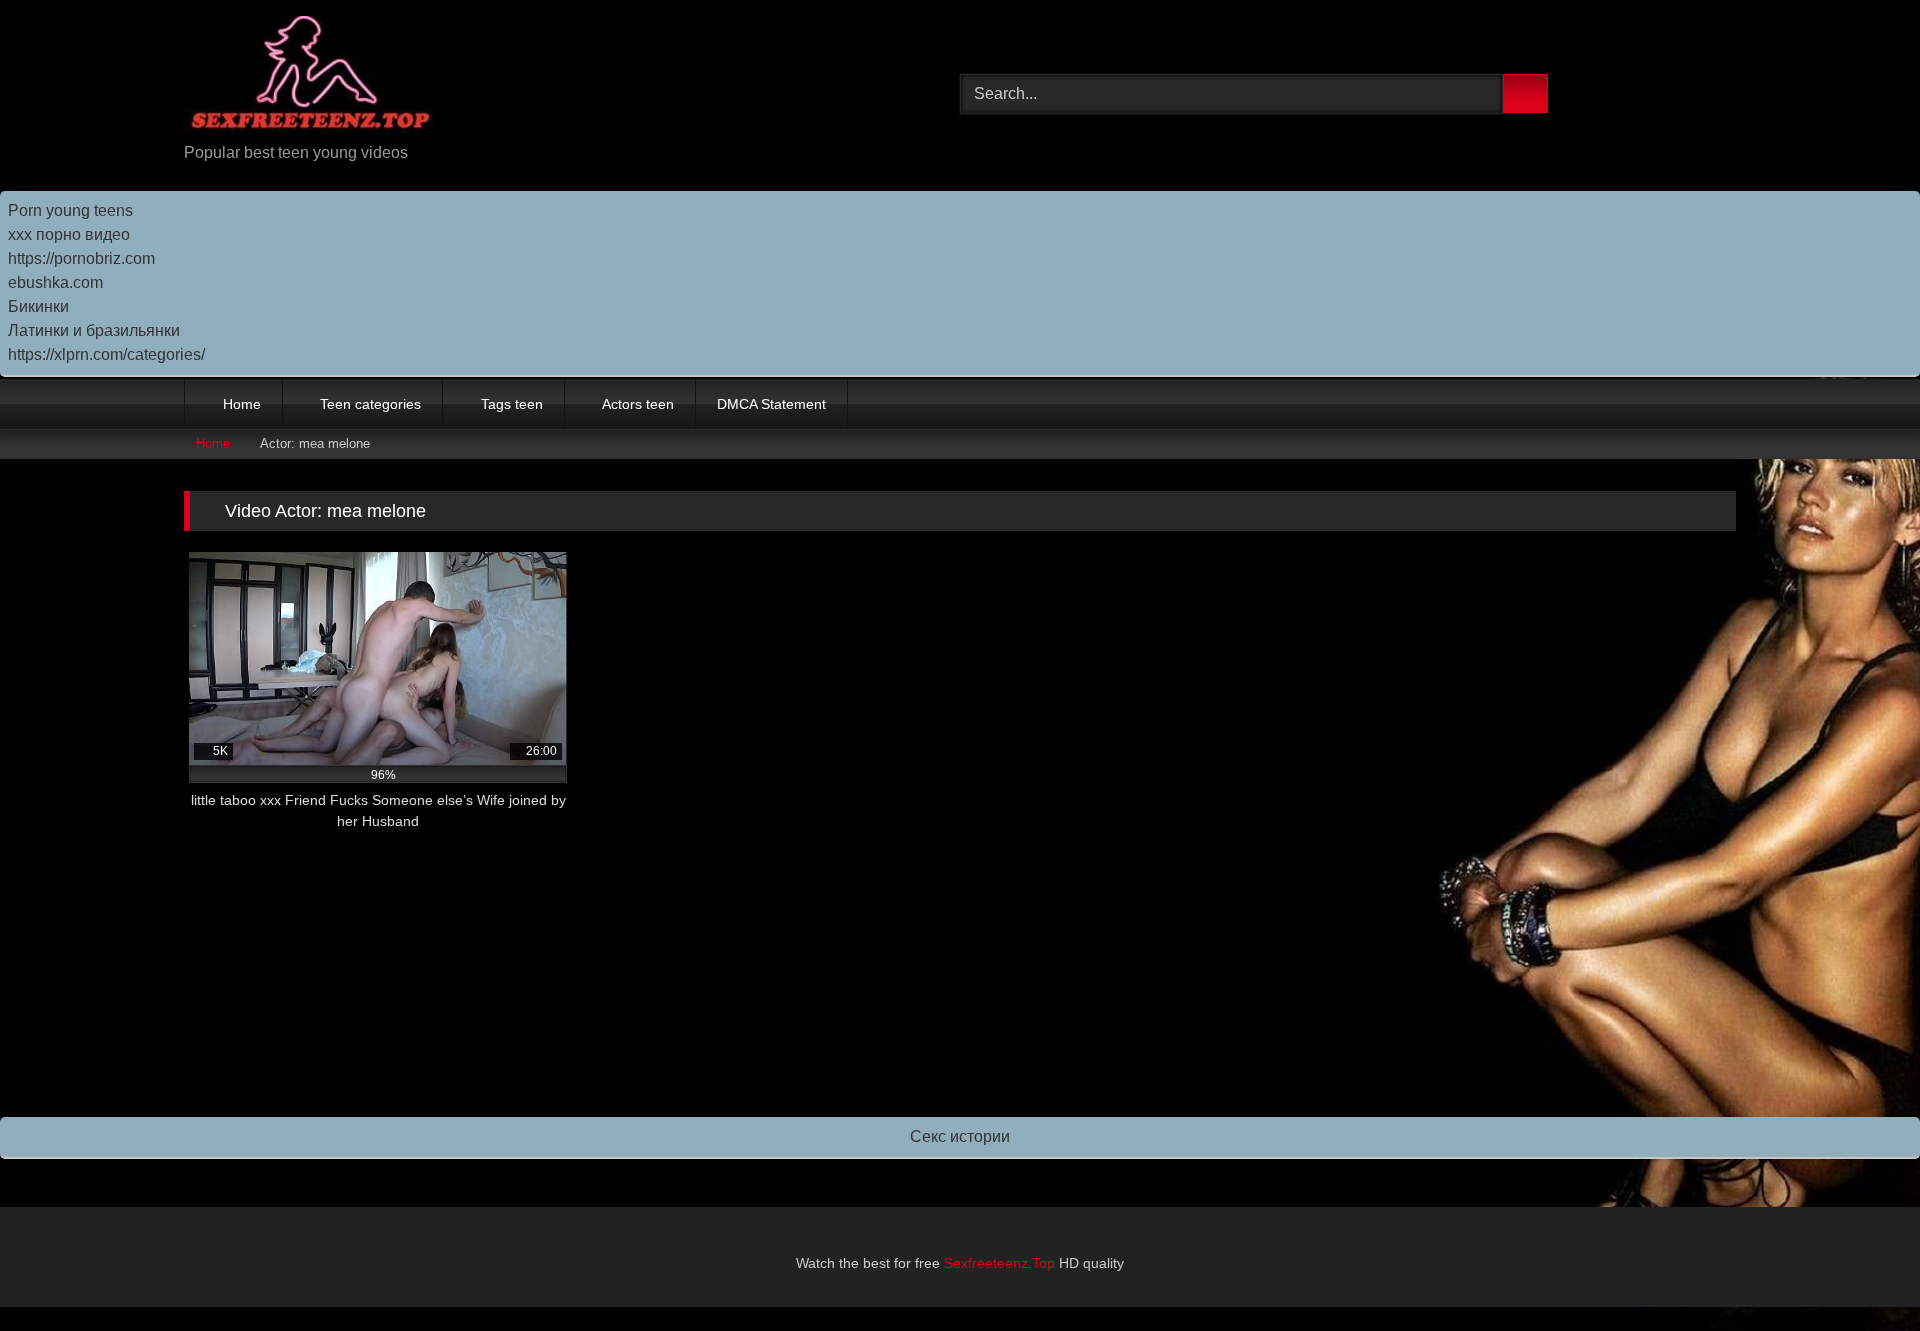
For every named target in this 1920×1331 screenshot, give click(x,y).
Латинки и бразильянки (94, 330)
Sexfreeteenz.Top (999, 1263)
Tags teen (512, 404)
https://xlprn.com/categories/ (106, 354)
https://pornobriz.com (81, 258)
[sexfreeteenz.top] (309, 78)
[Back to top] (1860, 1271)
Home (242, 404)
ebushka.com (55, 282)
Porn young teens (70, 210)
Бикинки (38, 306)
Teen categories (370, 404)
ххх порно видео (69, 234)
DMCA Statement (771, 404)
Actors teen (638, 404)
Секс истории (960, 1136)
